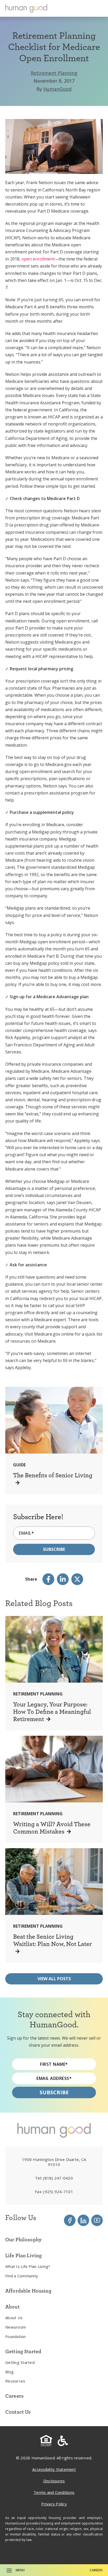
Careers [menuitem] (14, 2396)
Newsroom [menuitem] (16, 2327)
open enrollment (38, 259)
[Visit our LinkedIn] (83, 2220)
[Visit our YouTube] (97, 2220)
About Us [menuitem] (14, 2318)
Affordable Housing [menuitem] (28, 2291)
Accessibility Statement (54, 2469)
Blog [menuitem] (9, 2372)
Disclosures (54, 2481)
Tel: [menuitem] (54, 2178)
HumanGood (57, 89)
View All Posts (54, 1979)
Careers (96, 2570)
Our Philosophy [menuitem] (23, 2239)
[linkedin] (63, 1579)
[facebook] (48, 1579)
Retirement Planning (54, 73)
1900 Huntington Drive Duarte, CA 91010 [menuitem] (54, 2162)
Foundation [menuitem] (16, 2336)
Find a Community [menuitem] (22, 2276)
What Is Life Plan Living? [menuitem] (28, 2266)
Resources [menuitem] (15, 2381)
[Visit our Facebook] (70, 2220)
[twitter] (77, 1579)
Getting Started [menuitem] (20, 2362)
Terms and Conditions (54, 2492)
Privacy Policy (54, 2504)
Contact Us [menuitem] (18, 2412)
